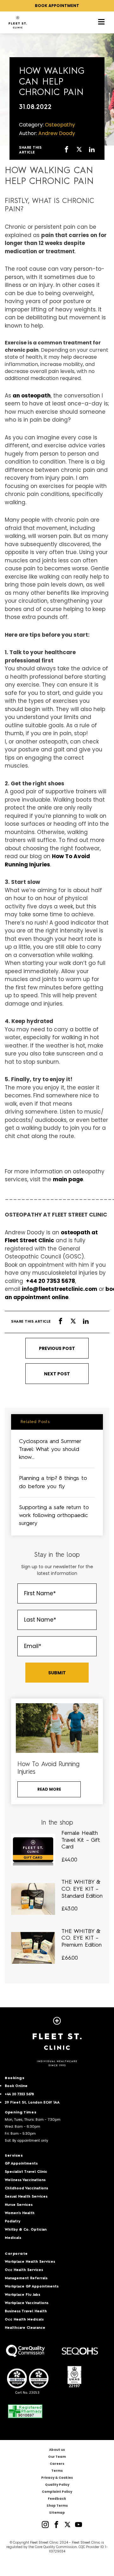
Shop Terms (57, 2506)
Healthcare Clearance (25, 2328)
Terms (57, 2471)
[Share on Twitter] (79, 150)
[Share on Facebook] (66, 150)
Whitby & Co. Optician (26, 2230)
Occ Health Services (24, 2270)
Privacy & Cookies (57, 2478)
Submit (57, 1673)
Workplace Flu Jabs (22, 2295)
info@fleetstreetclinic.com (60, 1289)
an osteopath (32, 396)
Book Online (16, 2086)
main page (68, 1179)
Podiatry (13, 2222)
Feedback (57, 2499)
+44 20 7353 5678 (50, 1281)
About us (57, 2450)
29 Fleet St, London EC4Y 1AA (32, 2103)
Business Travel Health (26, 2312)
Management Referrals (26, 2278)
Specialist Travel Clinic (26, 2172)
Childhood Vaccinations (26, 2189)
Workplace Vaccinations (27, 2303)
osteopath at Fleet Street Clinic (51, 1237)
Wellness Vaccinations (25, 2180)
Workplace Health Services (30, 2262)
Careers (57, 2464)
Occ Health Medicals (24, 2320)
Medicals (13, 2238)
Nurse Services (19, 2205)
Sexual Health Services (26, 2197)
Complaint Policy (57, 2492)
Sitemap (57, 2513)
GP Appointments (21, 2164)
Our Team (57, 2457)
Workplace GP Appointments (32, 2287)
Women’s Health (20, 2213)
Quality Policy (57, 2485)
